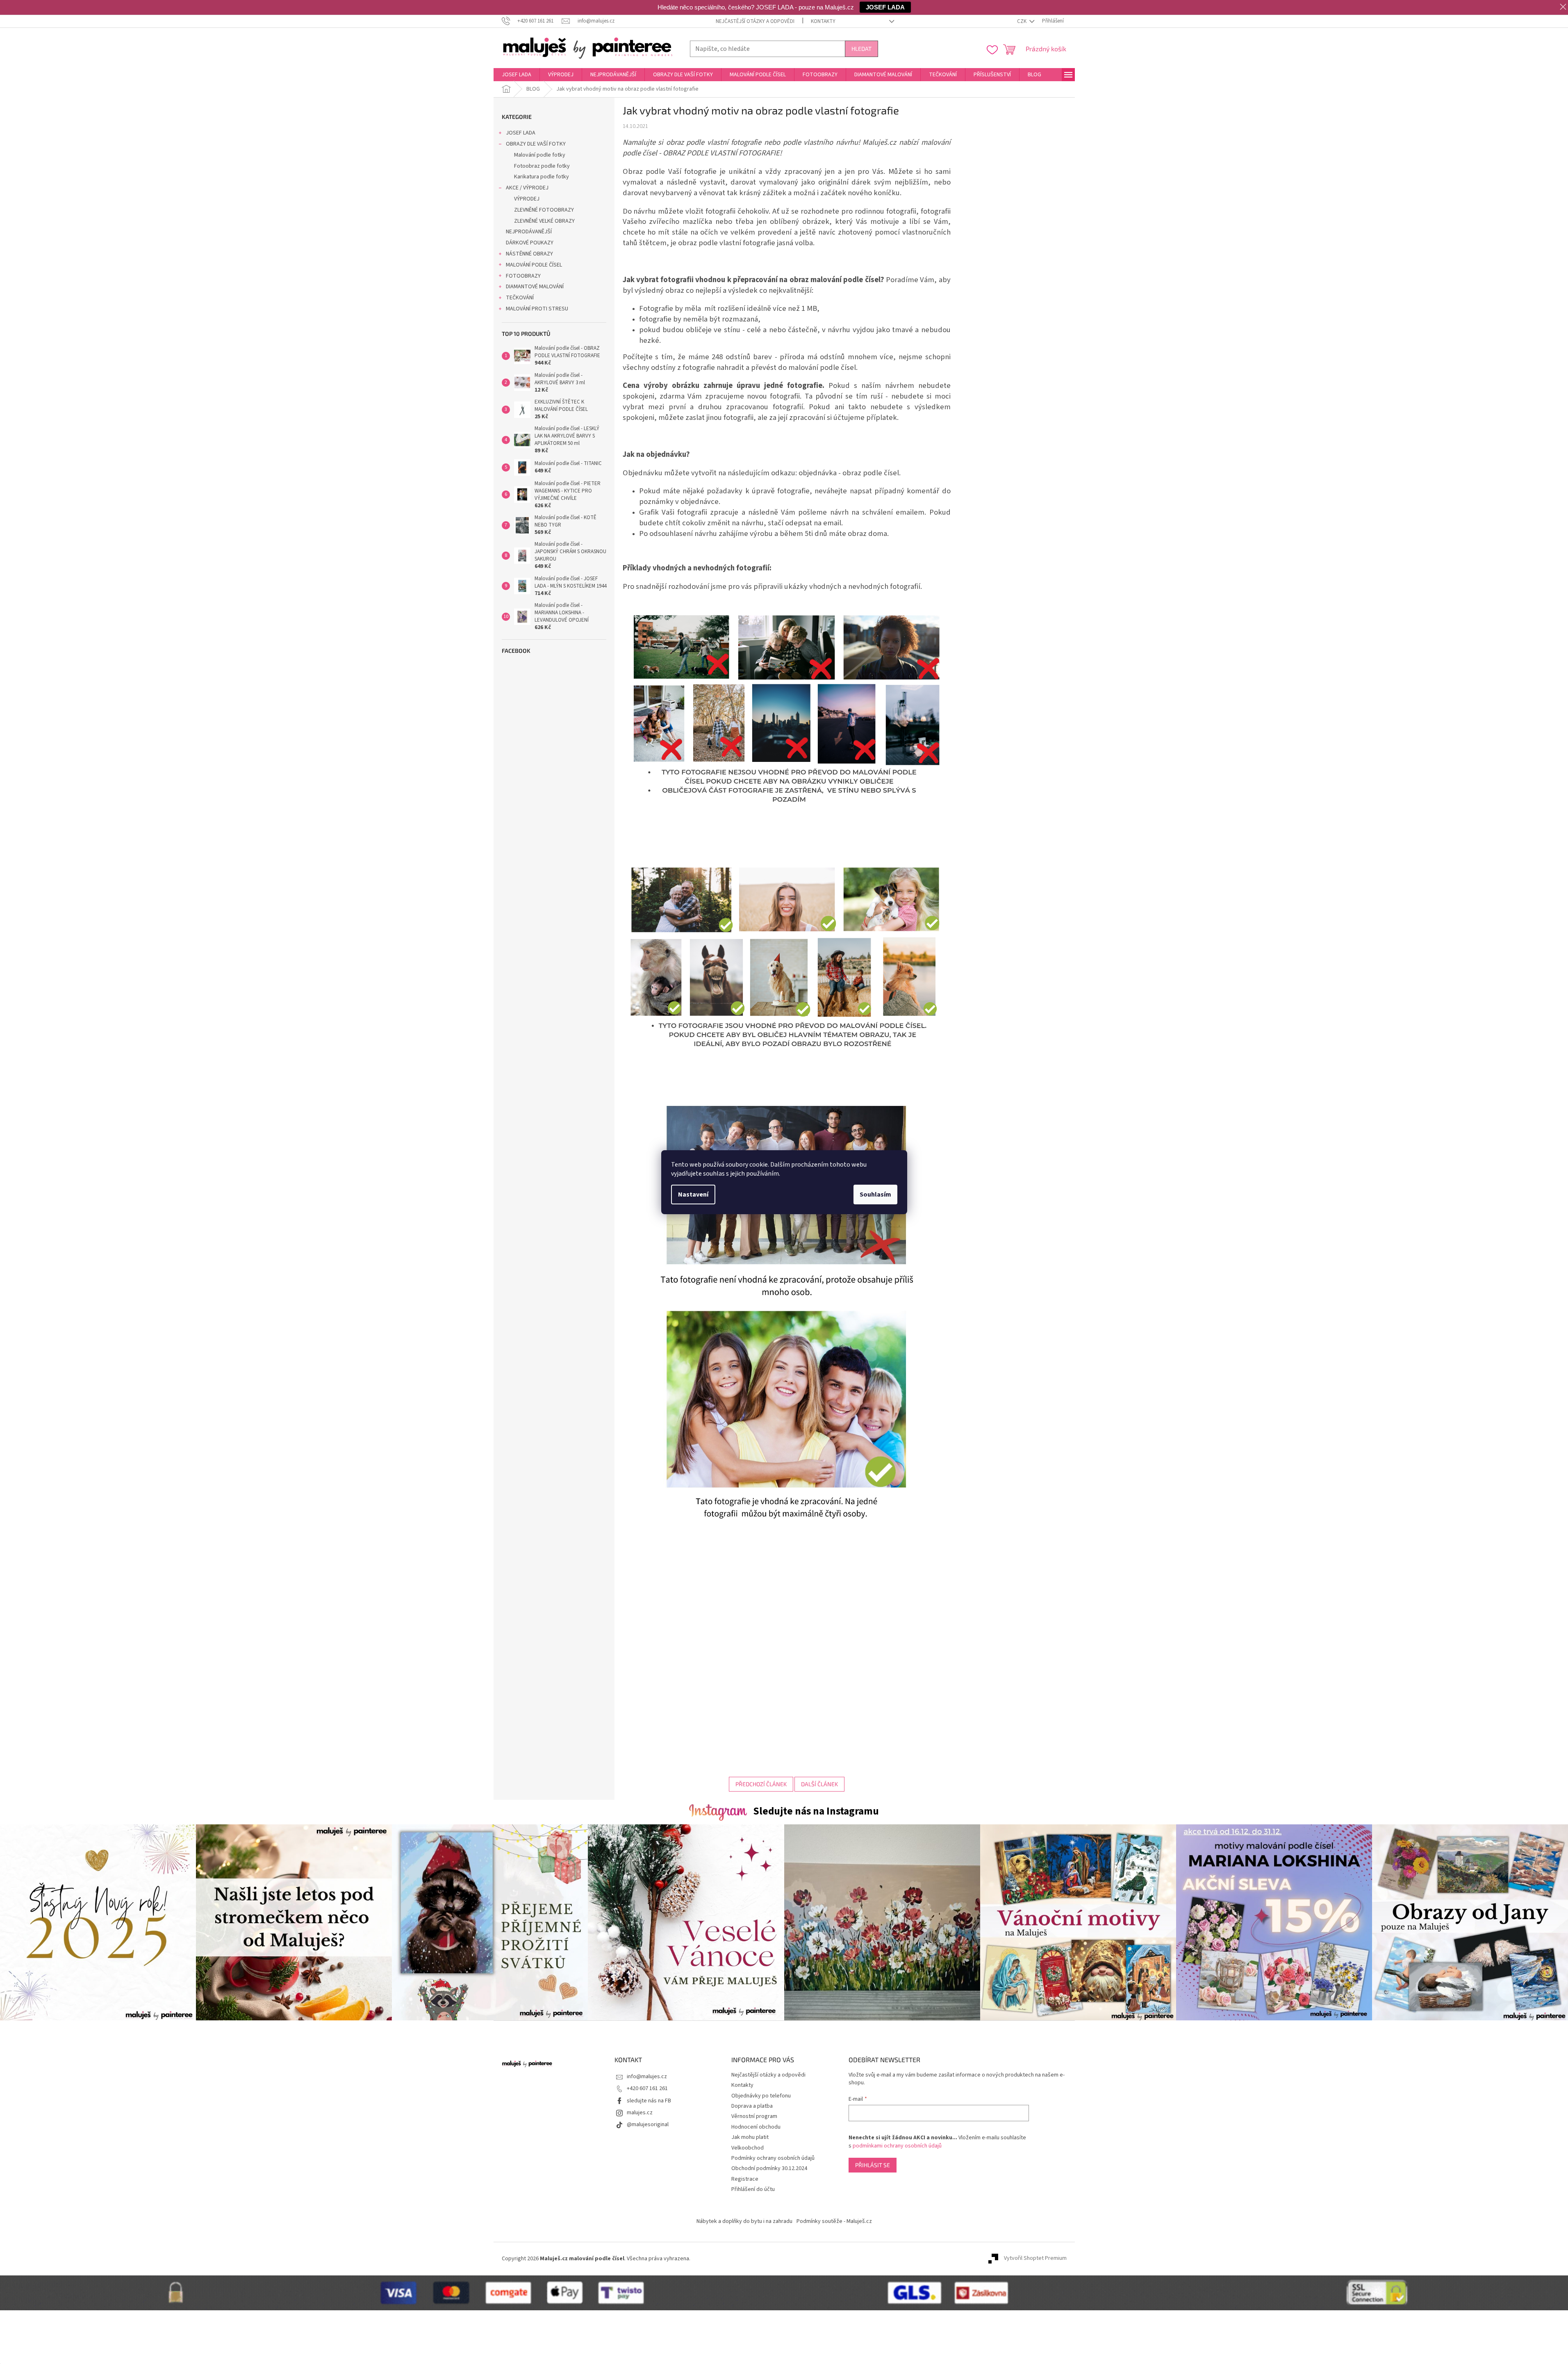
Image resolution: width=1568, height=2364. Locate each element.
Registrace (745, 2179)
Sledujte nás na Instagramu (816, 1811)
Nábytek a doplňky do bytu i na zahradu (744, 2221)
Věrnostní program (754, 2116)
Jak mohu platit (750, 2137)
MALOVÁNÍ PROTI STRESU (537, 309)
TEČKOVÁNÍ (520, 298)
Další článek (819, 1784)
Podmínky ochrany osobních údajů (773, 2158)
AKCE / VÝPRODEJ (527, 188)
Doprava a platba (752, 2106)
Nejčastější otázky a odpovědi (755, 21)
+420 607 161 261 (647, 2088)
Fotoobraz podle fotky (542, 166)
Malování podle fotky (540, 155)
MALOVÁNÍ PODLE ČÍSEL (534, 265)
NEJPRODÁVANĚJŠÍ (529, 232)
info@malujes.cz (647, 2077)
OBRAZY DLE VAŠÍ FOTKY (536, 144)
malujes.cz (640, 2113)
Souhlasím (875, 1195)
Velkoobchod (748, 2148)
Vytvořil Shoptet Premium (1035, 2259)
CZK (1022, 21)
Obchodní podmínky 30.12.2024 (769, 2168)
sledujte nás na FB (649, 2101)
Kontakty (823, 21)
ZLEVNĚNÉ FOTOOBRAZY (544, 210)
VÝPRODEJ (527, 199)
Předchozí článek (761, 1784)
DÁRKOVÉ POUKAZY (530, 243)
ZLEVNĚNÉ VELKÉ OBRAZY (544, 221)
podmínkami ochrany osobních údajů (897, 2146)
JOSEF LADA (521, 133)
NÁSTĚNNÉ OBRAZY (529, 254)
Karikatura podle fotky (542, 177)
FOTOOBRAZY (523, 276)
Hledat (861, 49)
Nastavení (693, 1195)
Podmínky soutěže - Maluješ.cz (834, 2221)
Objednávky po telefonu (761, 2096)
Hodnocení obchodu (756, 2127)
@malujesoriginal (648, 2125)
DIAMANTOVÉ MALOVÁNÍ (535, 287)
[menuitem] (517, 75)
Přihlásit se (873, 2165)
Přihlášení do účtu (753, 2189)
